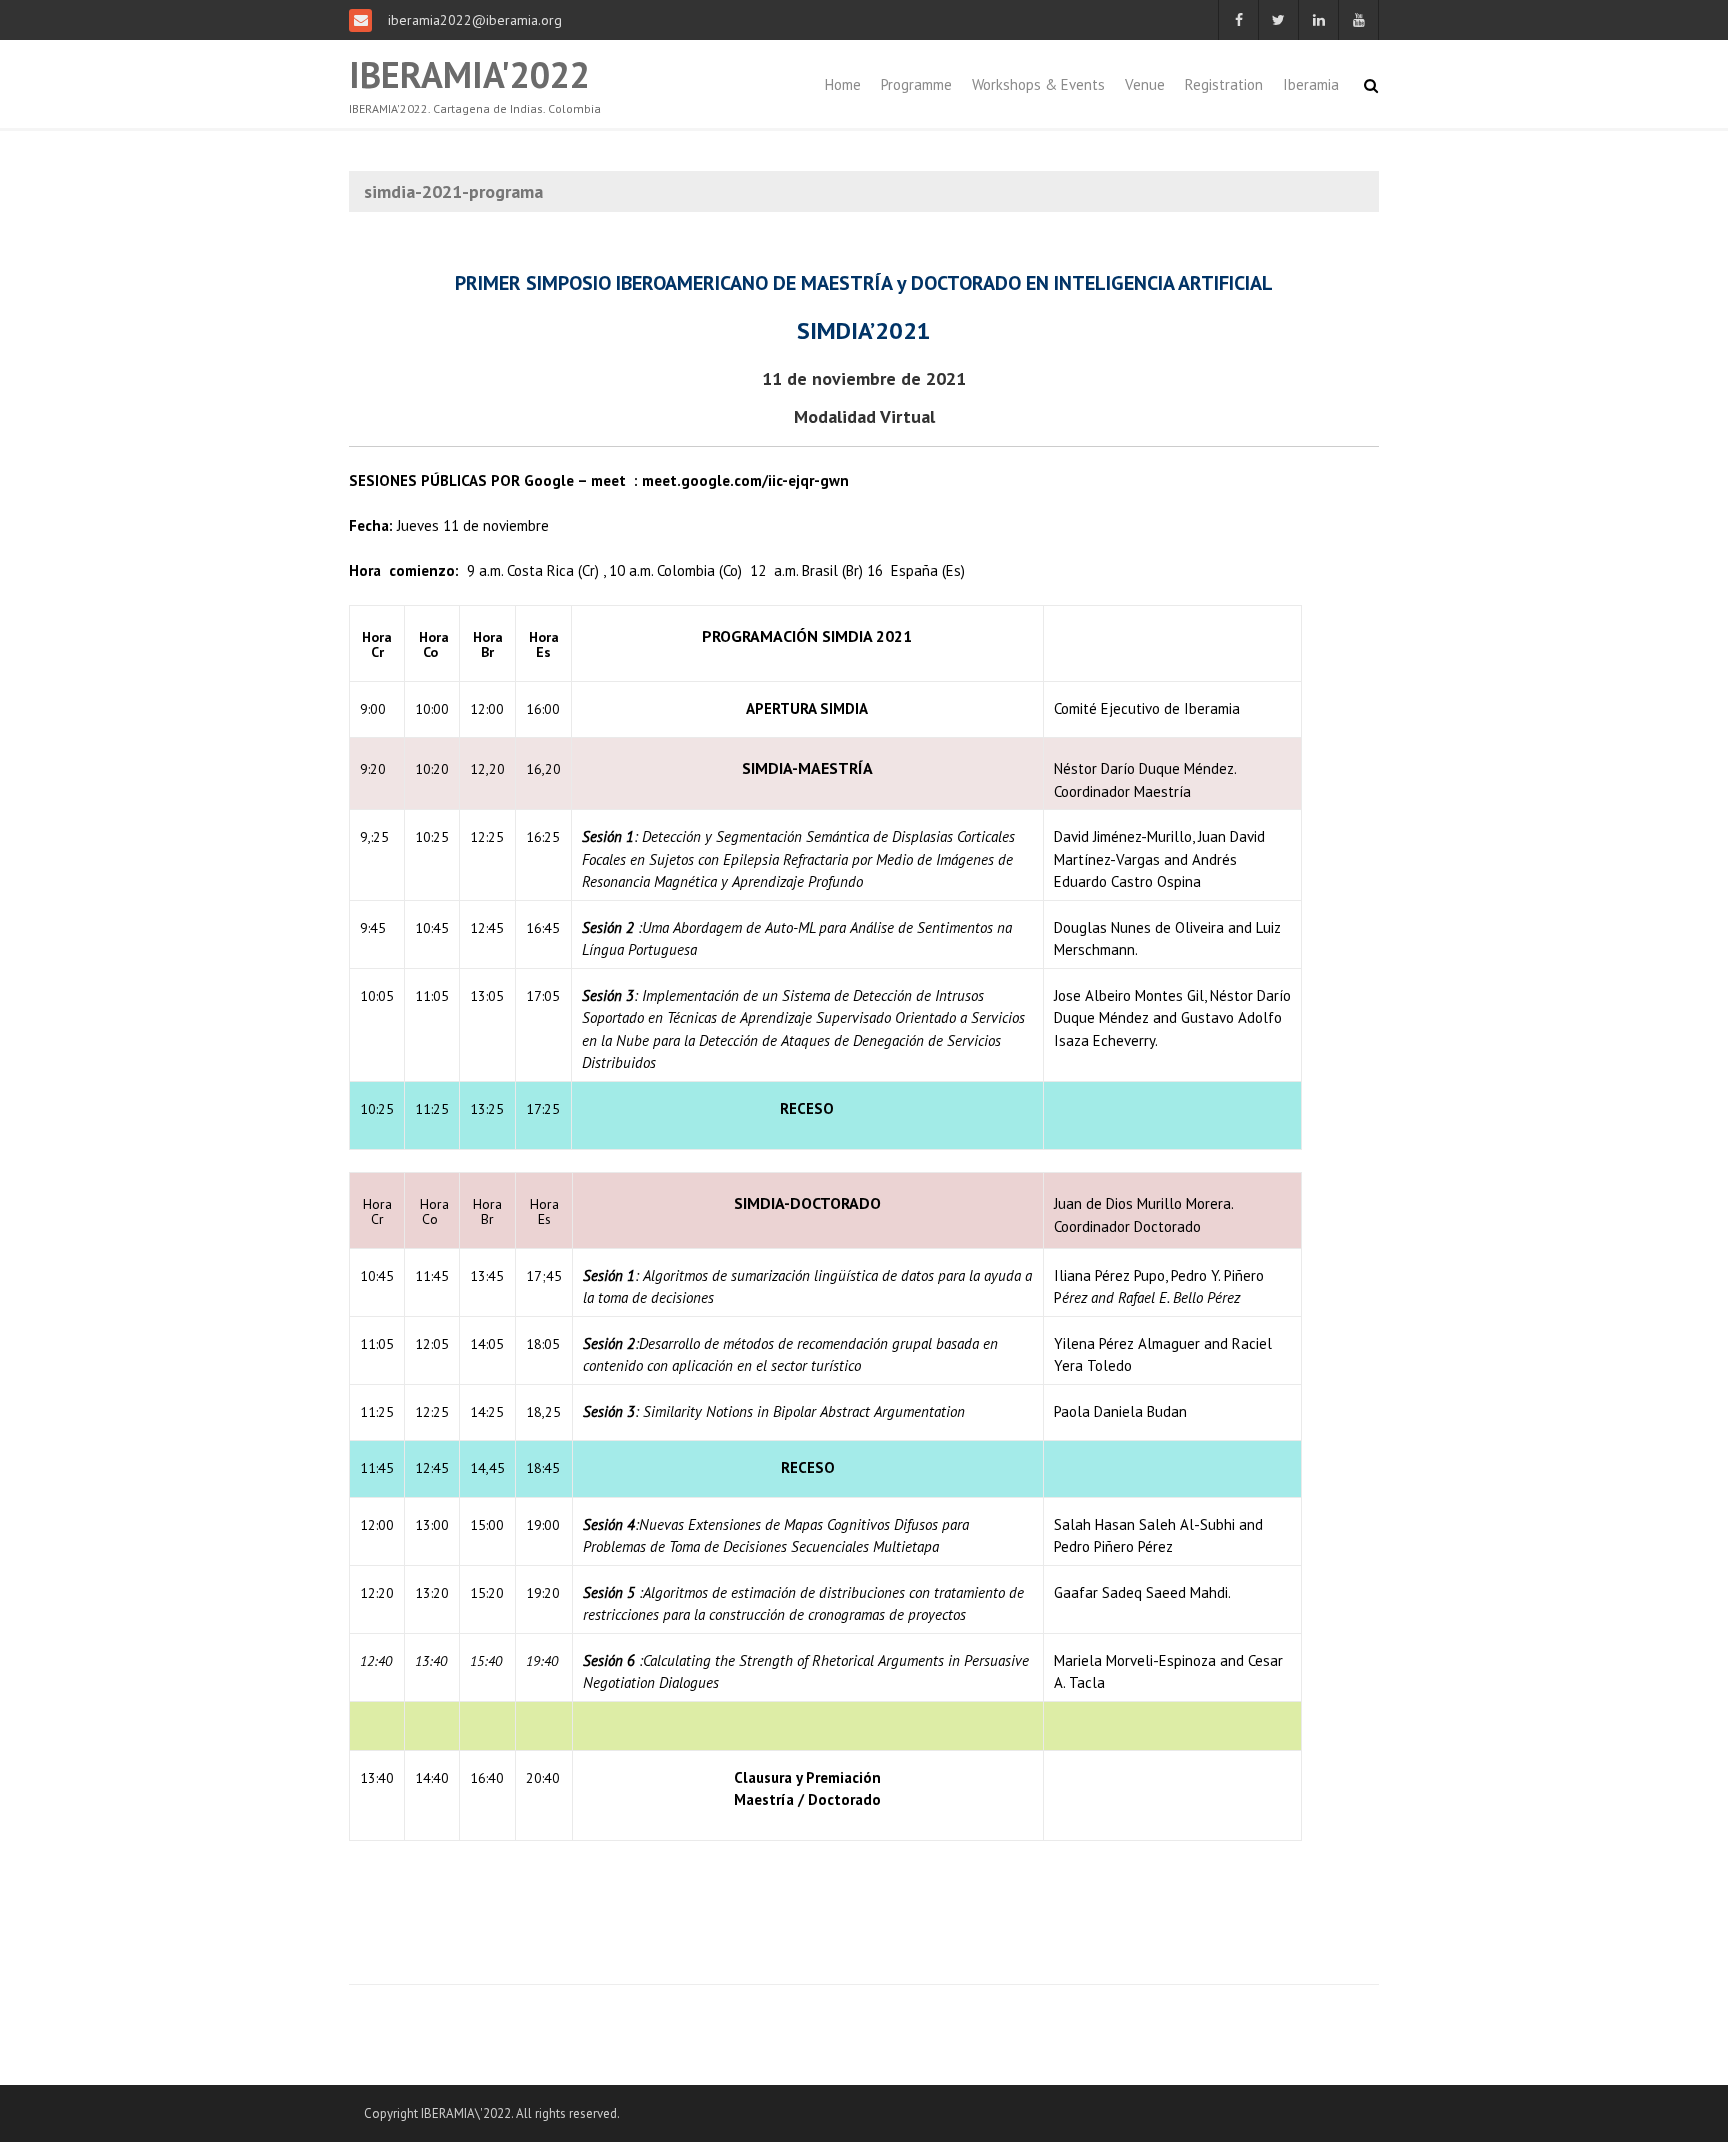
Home (843, 84)
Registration (1224, 84)
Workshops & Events (1038, 84)
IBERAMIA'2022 (469, 74)
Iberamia (1311, 84)
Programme (916, 84)
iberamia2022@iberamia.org (473, 20)
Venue (1145, 84)
